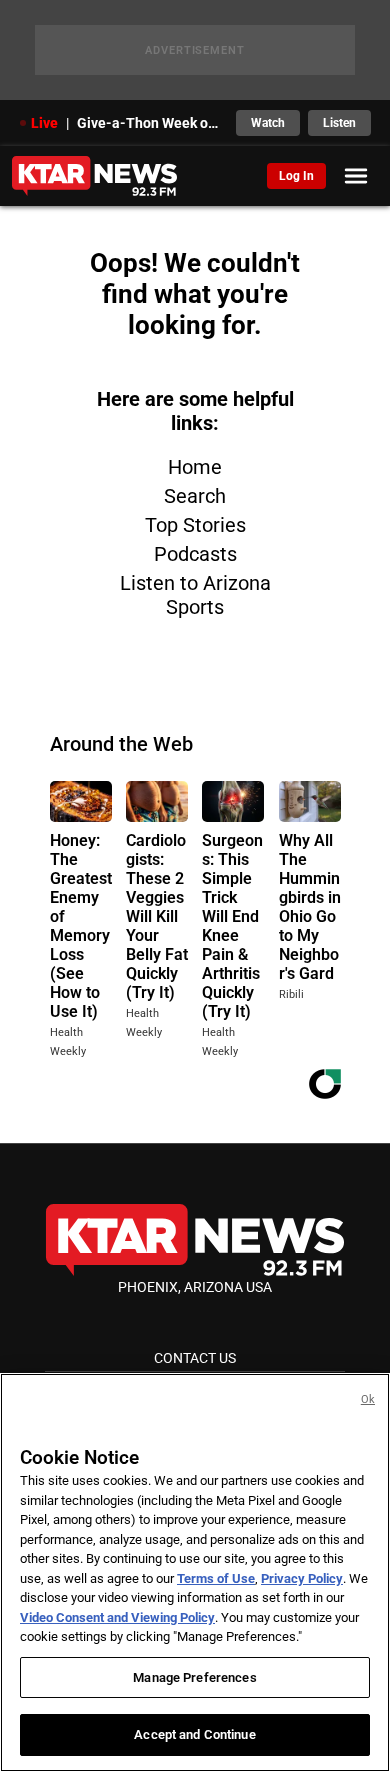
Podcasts (195, 554)
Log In (296, 176)
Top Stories (195, 525)
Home (195, 467)
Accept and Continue (194, 1734)
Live (44, 123)
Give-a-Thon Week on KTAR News (150, 123)
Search (195, 496)
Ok (368, 1399)
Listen (339, 123)
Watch (268, 123)
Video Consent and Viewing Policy (117, 1617)
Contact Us (195, 1358)
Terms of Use (216, 1578)
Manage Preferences (194, 1677)
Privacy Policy (302, 1578)
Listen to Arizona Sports (195, 595)
